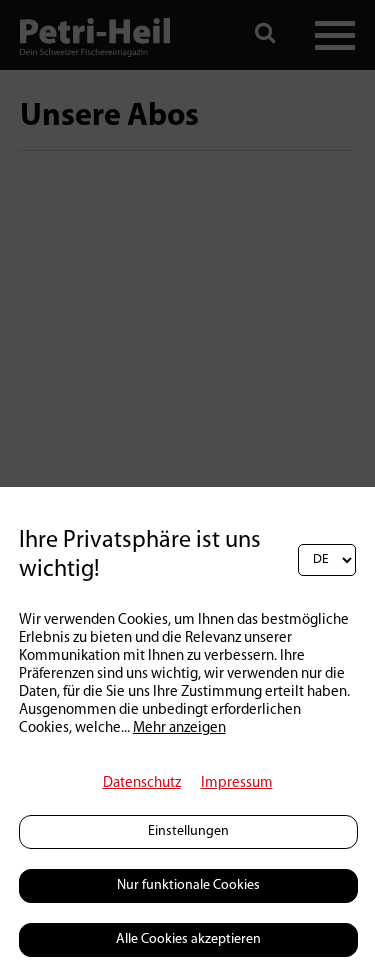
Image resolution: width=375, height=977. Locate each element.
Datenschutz (142, 783)
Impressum (237, 783)
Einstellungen (188, 831)
